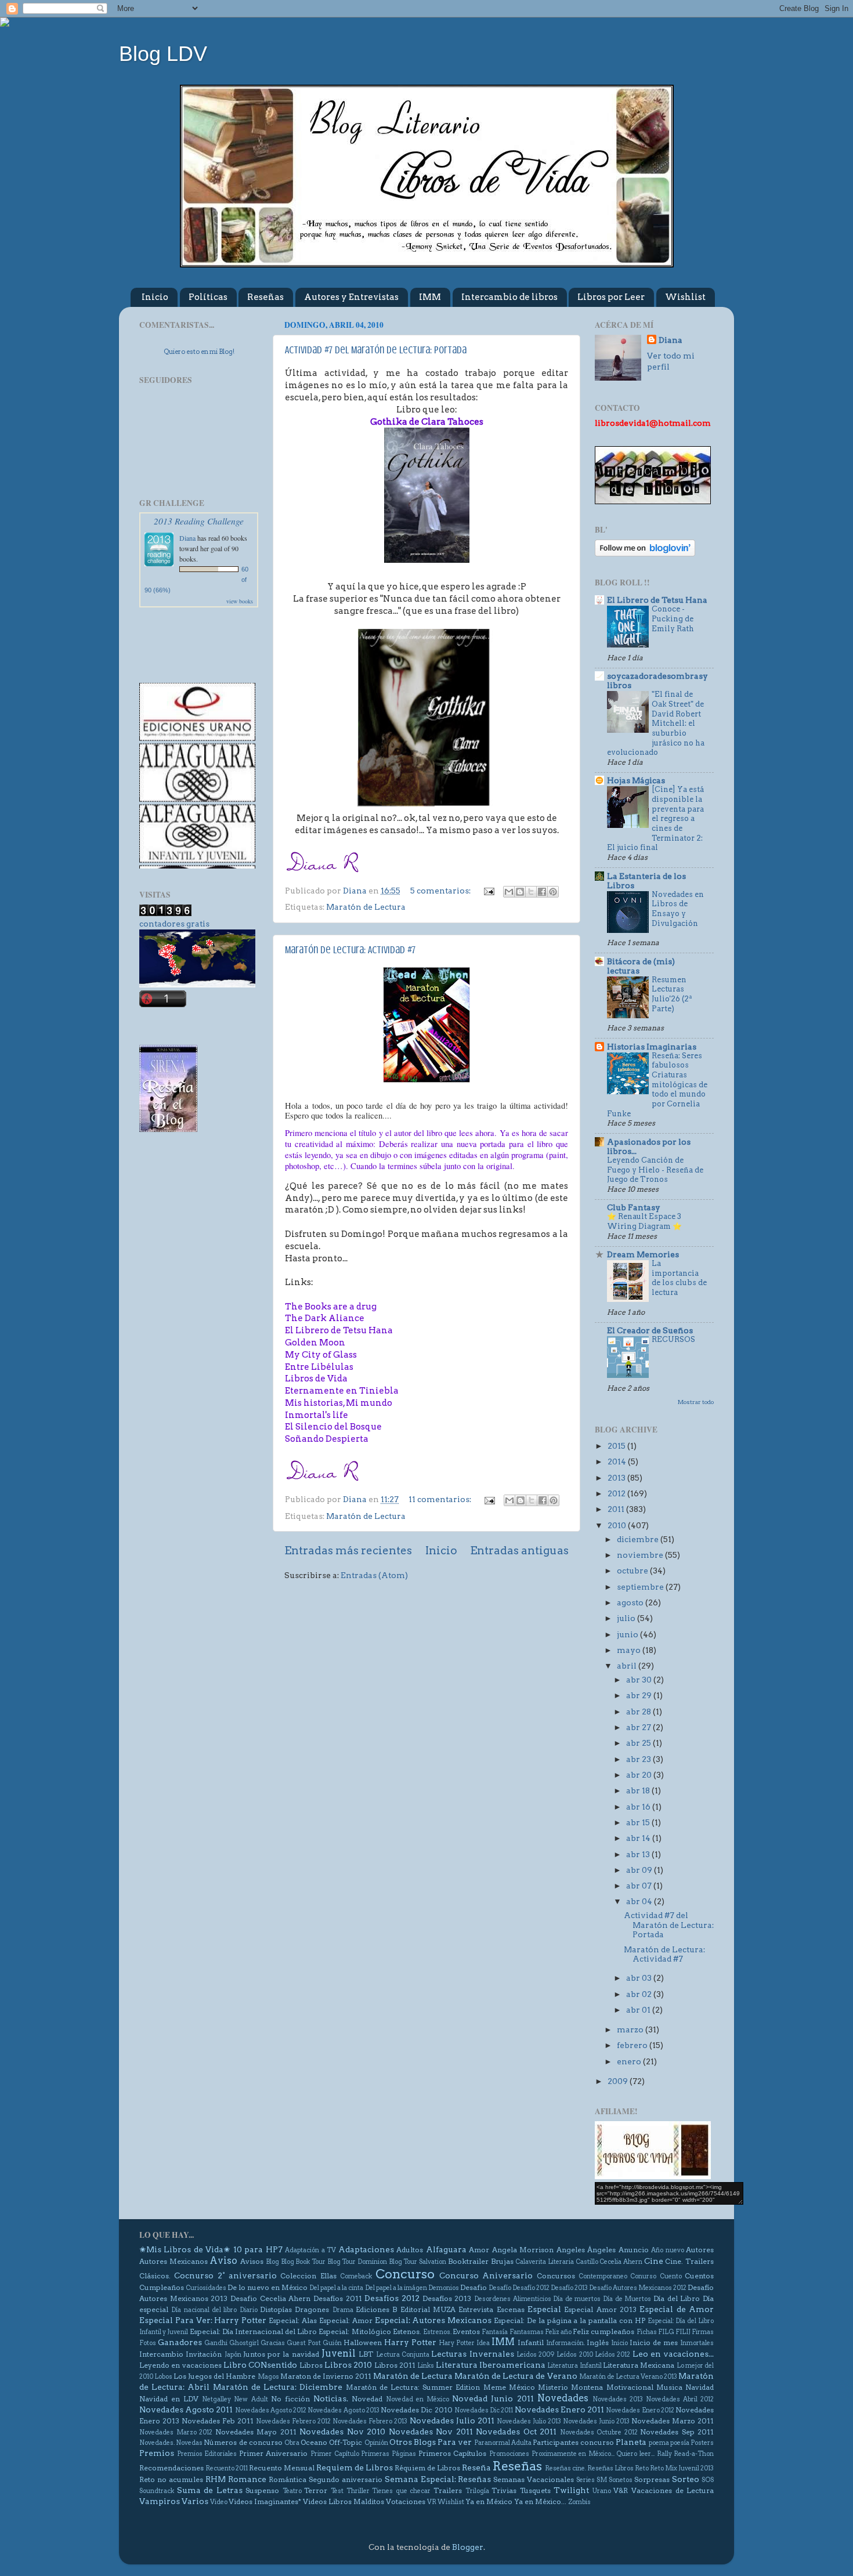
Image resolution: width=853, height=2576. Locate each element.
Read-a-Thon (694, 2454)
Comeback (356, 2276)
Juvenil (339, 2353)
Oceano (314, 2442)
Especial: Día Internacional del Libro (254, 2331)
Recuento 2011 (227, 2468)
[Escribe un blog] (520, 892)
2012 (617, 1493)
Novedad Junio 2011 (493, 2398)
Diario (249, 2310)
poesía (680, 2443)
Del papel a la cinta (336, 2288)
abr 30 (640, 1680)
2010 (618, 1525)
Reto (642, 2468)
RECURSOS (673, 1339)
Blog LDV (163, 54)
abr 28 (639, 1712)
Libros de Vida (316, 1379)
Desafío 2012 (531, 2288)
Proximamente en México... (573, 2454)
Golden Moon (315, 1343)
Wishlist (685, 297)
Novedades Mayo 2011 (256, 2432)
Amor (479, 2250)
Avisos (252, 2261)
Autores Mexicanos (174, 2261)
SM (602, 2480)
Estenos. (407, 2331)
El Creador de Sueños (650, 1330)
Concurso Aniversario (486, 2275)
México (522, 2387)
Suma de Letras (210, 2490)
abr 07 (640, 1886)
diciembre (639, 1539)
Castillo (587, 2262)
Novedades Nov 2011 (431, 2432)
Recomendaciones (171, 2468)
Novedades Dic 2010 (416, 2410)
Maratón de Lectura (366, 907)
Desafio (474, 2287)
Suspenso (262, 2490)
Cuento (671, 2276)
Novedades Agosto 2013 (343, 2410)
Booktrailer (468, 2261)
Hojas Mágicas (636, 780)
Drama (343, 2310)
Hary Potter (457, 2343)
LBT (366, 2354)
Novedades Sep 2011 (677, 2432)
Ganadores (180, 2342)
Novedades (563, 2398)
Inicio (155, 297)
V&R (621, 2490)
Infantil (531, 2342)
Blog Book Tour (303, 2262)
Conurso (643, 2276)
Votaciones (406, 2501)
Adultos (410, 2250)
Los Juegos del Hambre (214, 2376)
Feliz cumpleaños (603, 2331)
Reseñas (265, 297)
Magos (268, 2377)
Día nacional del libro (204, 2310)
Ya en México (489, 2501)
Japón (233, 2355)
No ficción (290, 2399)
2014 (618, 1461)
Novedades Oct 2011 (516, 2432)
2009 (619, 2081)
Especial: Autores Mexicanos (433, 2320)
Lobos (163, 2377)
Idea (483, 2343)
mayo (630, 1650)
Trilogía (477, 2491)
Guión (332, 2343)
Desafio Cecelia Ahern (270, 2298)
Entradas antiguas (519, 1551)
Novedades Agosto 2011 (186, 2409)
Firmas (703, 2332)
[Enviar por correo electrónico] (509, 892)
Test (337, 2491)
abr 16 (639, 1807)
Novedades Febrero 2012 (293, 2421)
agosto (631, 1602)
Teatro (292, 2491)
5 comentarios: (441, 891)
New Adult (251, 2399)
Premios (157, 2453)
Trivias (504, 2490)
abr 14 (639, 1838)
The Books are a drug (331, 1307)
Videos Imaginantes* (265, 2501)
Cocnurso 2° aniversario (225, 2275)
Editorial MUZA (428, 2309)
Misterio (553, 2387)
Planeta (631, 2442)
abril (628, 1666)
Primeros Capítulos (453, 2453)
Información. (565, 2343)
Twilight (571, 2490)
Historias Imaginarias (652, 1047)
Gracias (273, 2343)
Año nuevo (667, 2250)
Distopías (276, 2309)
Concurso (405, 2274)
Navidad (700, 2387)
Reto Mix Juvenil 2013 (682, 2468)
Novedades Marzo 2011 (673, 2421)
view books (240, 601)
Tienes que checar (401, 2491)
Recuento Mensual (282, 2468)
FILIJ (683, 2332)
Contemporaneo (603, 2276)
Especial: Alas (293, 2320)
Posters (702, 2443)
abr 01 (639, 2010)
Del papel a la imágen (396, 2288)
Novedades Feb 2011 (218, 2421)
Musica (669, 2387)
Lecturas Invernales (472, 2354)
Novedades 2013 (618, 2399)
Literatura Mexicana (639, 2365)
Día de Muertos (627, 2299)
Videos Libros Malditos (344, 2501)
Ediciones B (376, 2309)
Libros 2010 (348, 2365)
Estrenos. (437, 2332)
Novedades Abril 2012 (680, 2399)
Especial (544, 2309)
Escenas (511, 2309)
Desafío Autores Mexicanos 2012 (638, 2288)
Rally (664, 2454)
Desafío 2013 (569, 2288)
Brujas (502, 2261)
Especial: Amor (346, 2320)
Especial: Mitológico (355, 2331)
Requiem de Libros (355, 2468)
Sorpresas (652, 2479)
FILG (666, 2332)
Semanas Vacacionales (534, 2479)
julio (627, 1618)
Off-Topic (346, 2442)
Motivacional (630, 2387)
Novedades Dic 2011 (484, 2410)
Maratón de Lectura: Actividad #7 (350, 950)
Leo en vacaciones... (673, 2354)
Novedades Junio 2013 (596, 2421)
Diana (187, 538)
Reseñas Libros (610, 2468)
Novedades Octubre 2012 (599, 2432)
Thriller (358, 2491)
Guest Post (304, 2343)
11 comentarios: (441, 1499)
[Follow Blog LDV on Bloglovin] (645, 553)
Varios (195, 2501)
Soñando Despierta (327, 1439)
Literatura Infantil (574, 2366)
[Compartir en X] (531, 892)
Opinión (376, 2443)
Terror (316, 2490)
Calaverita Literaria (545, 2262)
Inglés (598, 2342)
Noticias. (331, 2398)
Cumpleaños (162, 2287)
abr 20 (640, 1775)
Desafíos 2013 (447, 2298)
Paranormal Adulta (503, 2443)
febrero (633, 2045)
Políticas (208, 297)
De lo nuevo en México (268, 2287)
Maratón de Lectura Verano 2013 (628, 2377)
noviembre (641, 1555)
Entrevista (476, 2309)
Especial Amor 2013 (600, 2309)
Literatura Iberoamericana (491, 2365)
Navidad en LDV (169, 2399)
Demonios (444, 2288)
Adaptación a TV (310, 2250)
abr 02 (640, 1994)
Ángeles (601, 2250)
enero (630, 2061)
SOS (708, 2480)
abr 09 (640, 1870)
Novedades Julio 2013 (529, 2421)
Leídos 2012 (612, 2355)
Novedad (367, 2399)
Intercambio (161, 2354)
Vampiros (160, 2501)
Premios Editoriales (207, 2454)
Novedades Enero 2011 (559, 2409)
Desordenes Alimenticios (513, 2299)
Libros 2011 (395, 2365)
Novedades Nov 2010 (342, 2432)
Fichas (647, 2332)
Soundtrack (157, 2491)
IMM (430, 297)
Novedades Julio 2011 (452, 2421)
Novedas (189, 2443)
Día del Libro (677, 2298)
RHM (216, 2479)
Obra (292, 2443)
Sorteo (686, 2479)
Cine (654, 2261)
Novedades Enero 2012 (640, 2410)
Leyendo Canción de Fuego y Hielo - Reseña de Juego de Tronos (655, 1170)
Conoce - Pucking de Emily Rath (673, 618)
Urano (602, 2491)
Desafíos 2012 (392, 2298)
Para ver (455, 2442)
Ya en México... (540, 2501)
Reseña (476, 2468)
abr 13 (639, 1854)
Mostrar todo (696, 1402)
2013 (617, 1478)
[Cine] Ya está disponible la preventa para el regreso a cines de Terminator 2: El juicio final (655, 818)
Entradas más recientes (348, 1551)
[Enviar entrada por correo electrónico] (488, 891)
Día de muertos (577, 2299)
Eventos (466, 2331)
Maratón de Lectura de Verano (516, 2376)
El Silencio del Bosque (333, 1427)
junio (628, 1634)
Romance (247, 2479)
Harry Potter (410, 2342)
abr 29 (640, 1695)
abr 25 (639, 1743)
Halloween (363, 2342)
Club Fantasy (634, 1207)
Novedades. (157, 2443)
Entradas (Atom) (374, 1575)
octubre (633, 1571)
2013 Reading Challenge (199, 521)
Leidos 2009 (536, 2355)
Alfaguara (446, 2249)
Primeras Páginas (388, 2454)
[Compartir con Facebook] (542, 892)
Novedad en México (418, 2399)
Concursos (556, 2276)
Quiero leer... (635, 2454)
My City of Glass (321, 1355)
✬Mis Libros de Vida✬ (185, 2249)
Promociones (509, 2454)
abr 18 (639, 1790)
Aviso (223, 2260)
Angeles (571, 2250)
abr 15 (639, 1822)
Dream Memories (643, 1254)
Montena (587, 2387)
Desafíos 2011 (338, 2298)
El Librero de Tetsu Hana (339, 1330)
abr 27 (639, 1727)
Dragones (312, 2309)
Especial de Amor (677, 2309)
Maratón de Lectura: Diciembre (278, 2387)
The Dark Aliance (325, 1318)
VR (432, 2502)
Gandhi (216, 2343)
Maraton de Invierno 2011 (326, 2376)
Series (585, 2480)
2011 (617, 1509)
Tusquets (535, 2490)
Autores (700, 2250)
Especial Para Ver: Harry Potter (203, 2320)
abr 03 (640, 1978)
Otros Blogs (413, 2442)
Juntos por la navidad (281, 2354)
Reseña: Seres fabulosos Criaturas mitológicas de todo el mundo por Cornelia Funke (657, 1085)
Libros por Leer (611, 297)
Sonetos (621, 2480)
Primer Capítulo (335, 2454)
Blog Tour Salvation (418, 2262)
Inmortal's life (317, 1415)
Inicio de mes (654, 2342)
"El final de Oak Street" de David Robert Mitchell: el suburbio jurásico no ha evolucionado (656, 723)
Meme (495, 2387)
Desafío (500, 2288)
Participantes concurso (573, 2442)
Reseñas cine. (565, 2468)
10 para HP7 (258, 2249)
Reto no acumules (171, 2479)
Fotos (148, 2343)
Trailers (448, 2490)
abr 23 (639, 1759)
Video (219, 2502)
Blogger (468, 2547)
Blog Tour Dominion (357, 2262)
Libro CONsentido (260, 2365)
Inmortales (697, 2343)
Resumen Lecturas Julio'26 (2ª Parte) (672, 994)
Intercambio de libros (509, 297)
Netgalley (216, 2399)
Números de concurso (243, 2442)
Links (426, 2366)
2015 (617, 1446)
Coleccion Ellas (308, 2276)
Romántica (288, 2479)
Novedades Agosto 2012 (271, 2410)
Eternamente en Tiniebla (342, 1391)
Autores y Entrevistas (351, 297)
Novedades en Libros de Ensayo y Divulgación (678, 909)
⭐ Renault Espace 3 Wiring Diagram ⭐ (644, 1221)
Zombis (579, 2502)
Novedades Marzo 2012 (176, 2432)
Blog (272, 2262)
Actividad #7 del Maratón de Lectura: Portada (376, 350)
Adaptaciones (366, 2249)
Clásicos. (155, 2276)
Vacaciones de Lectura (673, 2490)
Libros (311, 2365)
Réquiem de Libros (427, 2468)
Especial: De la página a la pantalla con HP (570, 2320)
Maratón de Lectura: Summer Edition (413, 2387)
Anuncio (634, 2250)
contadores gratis (174, 924)
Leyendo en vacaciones (180, 2365)
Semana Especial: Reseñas (438, 2479)
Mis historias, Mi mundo (339, 1403)
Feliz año (558, 2332)
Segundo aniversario (346, 2479)
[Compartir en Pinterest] (553, 892)
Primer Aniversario (274, 2453)
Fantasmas (527, 2332)
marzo (631, 2029)
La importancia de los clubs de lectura (679, 1278)
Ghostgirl (244, 2343)
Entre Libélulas (319, 1367)
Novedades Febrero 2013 (370, 2421)
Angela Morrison (523, 2250)
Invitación (204, 2354)
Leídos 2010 (574, 2355)
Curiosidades (206, 2288)
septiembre (641, 1587)
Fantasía (495, 2332)
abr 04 (640, 1901)
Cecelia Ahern (621, 2262)
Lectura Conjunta (403, 2355)
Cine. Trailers (689, 2261)
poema (659, 2443)
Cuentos (699, 2276)
